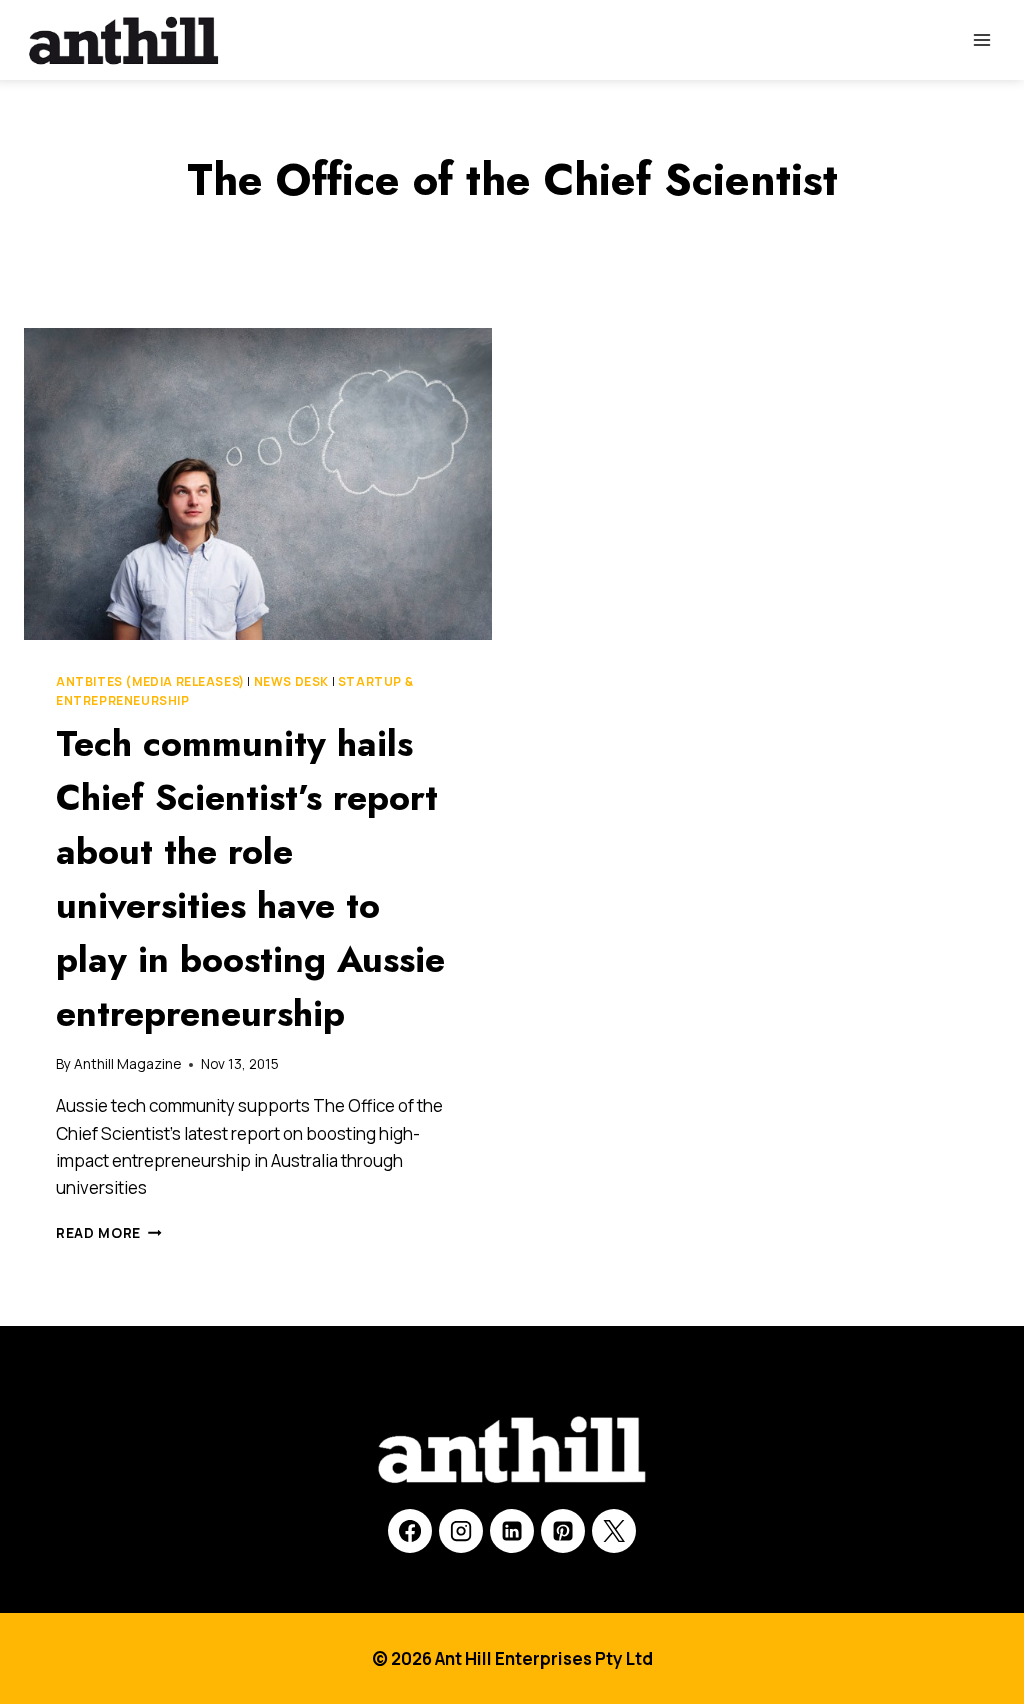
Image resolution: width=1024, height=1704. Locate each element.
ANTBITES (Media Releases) (150, 681)
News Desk (291, 681)
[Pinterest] (563, 1531)
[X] (614, 1531)
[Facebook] (410, 1531)
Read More (109, 1233)
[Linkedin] (512, 1531)
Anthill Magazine (127, 1064)
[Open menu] (981, 39)
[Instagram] (461, 1531)
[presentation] (258, 484)
